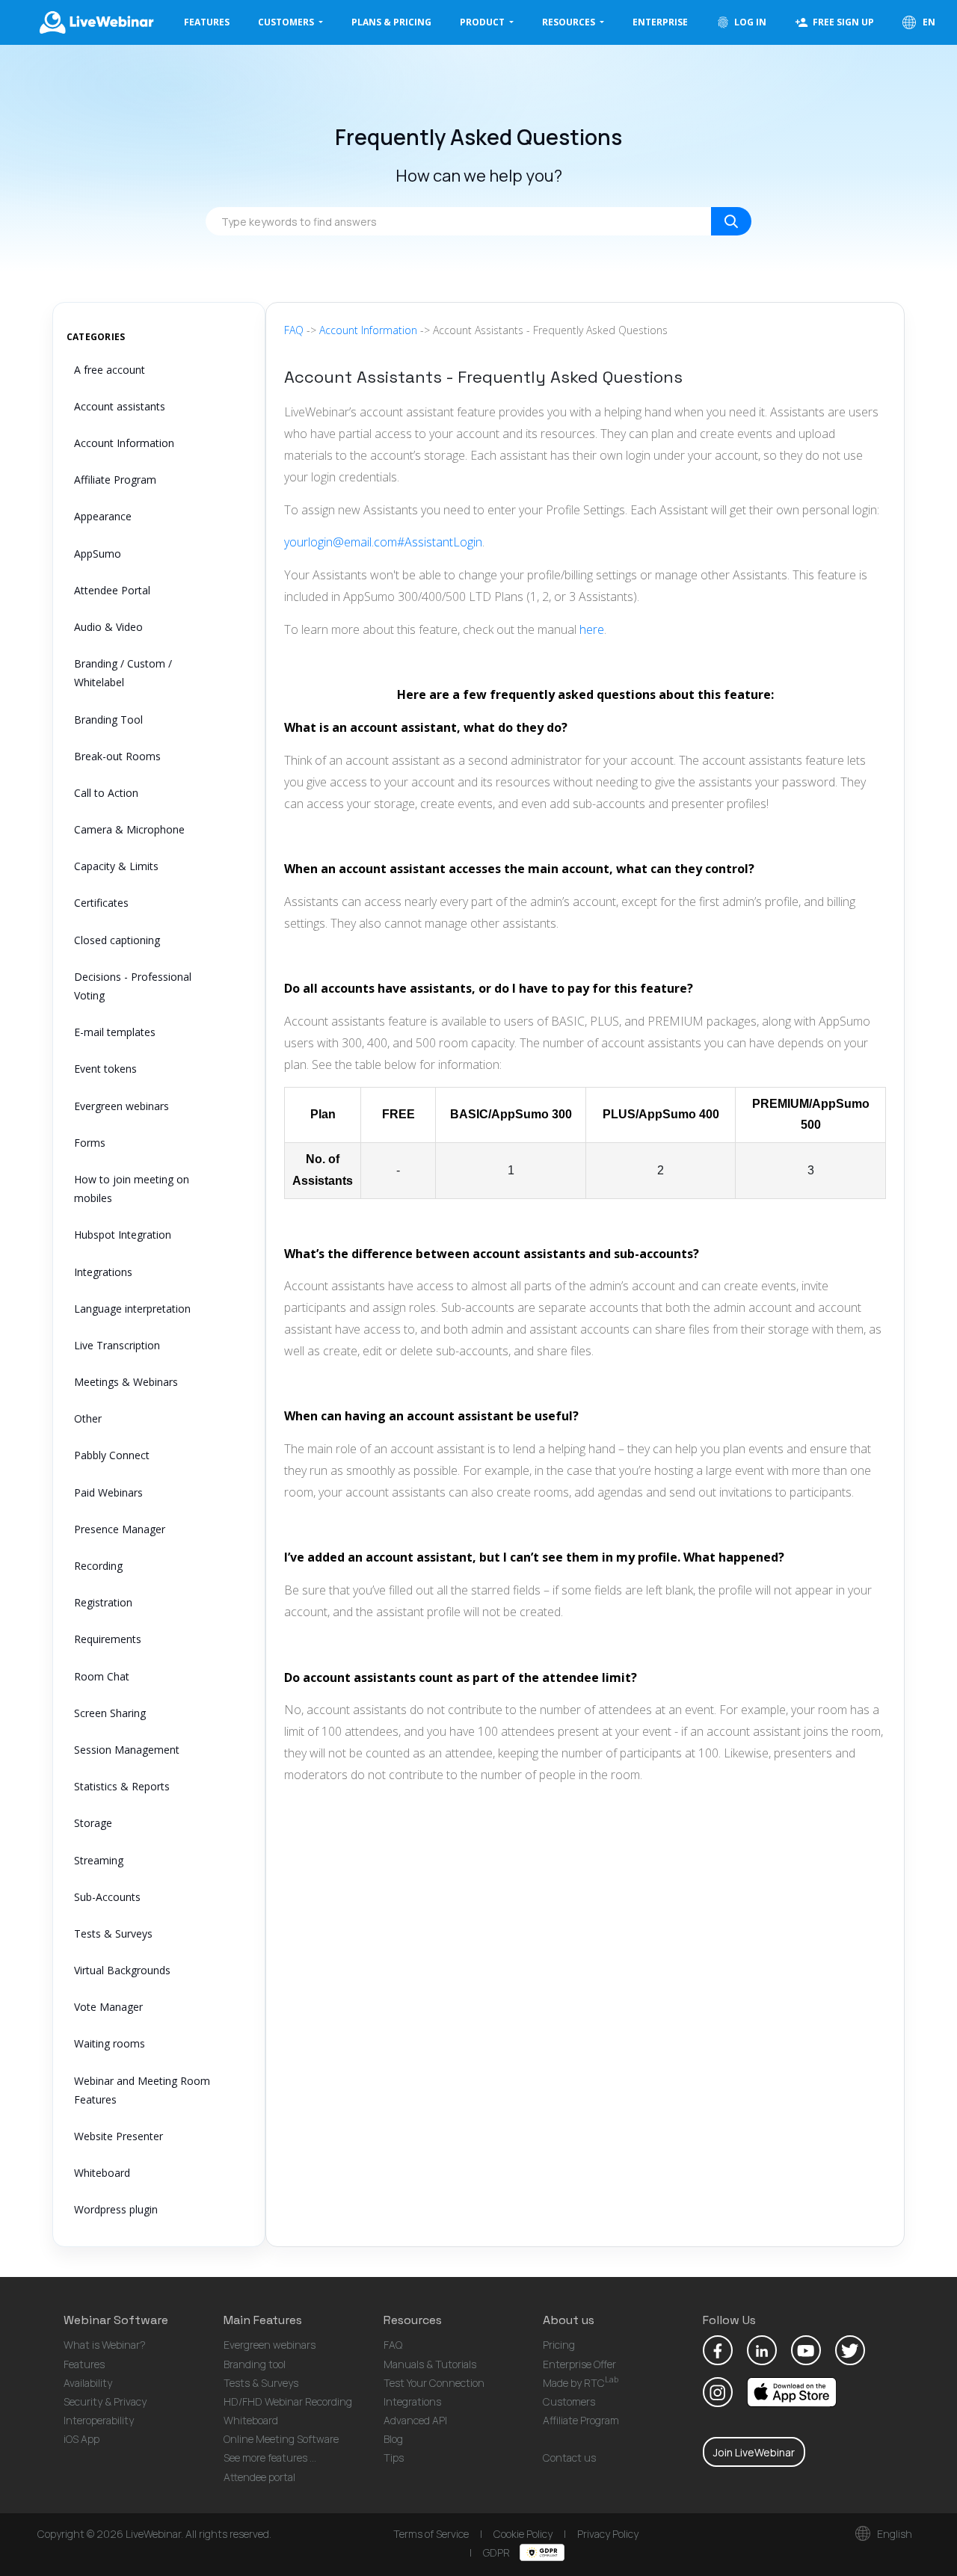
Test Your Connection (434, 2383)
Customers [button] (287, 22)
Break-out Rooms (117, 756)
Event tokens (105, 1069)
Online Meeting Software (281, 2439)
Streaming (99, 1860)
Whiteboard (102, 2173)
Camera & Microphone (129, 829)
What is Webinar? (105, 2345)
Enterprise (660, 22)
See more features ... (270, 2458)
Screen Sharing (110, 1713)
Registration (103, 1602)
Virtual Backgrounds (122, 1970)
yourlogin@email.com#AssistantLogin (383, 542)
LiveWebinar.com (96, 22)
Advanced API (415, 2420)
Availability (88, 2383)
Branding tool (255, 2364)
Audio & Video (108, 627)
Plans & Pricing (391, 22)
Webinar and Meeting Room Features (142, 2090)
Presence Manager (120, 1529)
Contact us (569, 2458)
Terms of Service (431, 2534)
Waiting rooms (110, 2043)
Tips (394, 2458)
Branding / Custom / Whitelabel (123, 673)
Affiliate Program (115, 480)
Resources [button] (570, 22)
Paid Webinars (108, 1492)
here (592, 629)
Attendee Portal (112, 590)
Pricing (559, 2345)
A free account (110, 370)
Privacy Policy (608, 2534)
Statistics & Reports (122, 1786)
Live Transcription (117, 1345)
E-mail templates (115, 1032)
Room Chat (102, 1676)
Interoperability (99, 2420)
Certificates (101, 903)
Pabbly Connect (112, 1455)
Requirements (108, 1639)
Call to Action (106, 793)
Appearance (103, 516)
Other (88, 1418)
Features (207, 22)
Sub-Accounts (107, 1897)
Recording (98, 1566)
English (893, 2534)
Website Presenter (119, 2136)
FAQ (294, 330)
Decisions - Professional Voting (133, 986)
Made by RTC (581, 2383)
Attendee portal (259, 2477)
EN (928, 22)
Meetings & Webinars (126, 1382)
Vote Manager (108, 2007)
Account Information (124, 443)
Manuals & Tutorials (430, 2364)
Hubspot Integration (123, 1235)
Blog (393, 2439)
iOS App (81, 2439)
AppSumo (98, 554)
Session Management (127, 1750)
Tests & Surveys (113, 1933)
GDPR (498, 2552)
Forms (90, 1143)
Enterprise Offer (579, 2364)
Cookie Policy (523, 2534)
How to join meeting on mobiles (132, 1189)
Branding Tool (108, 720)
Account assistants (120, 406)
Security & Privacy (105, 2401)
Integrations (103, 1272)
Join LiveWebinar (754, 2452)
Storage (93, 1823)
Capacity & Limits (116, 866)
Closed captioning (117, 940)
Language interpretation (132, 1309)
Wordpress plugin (116, 2209)
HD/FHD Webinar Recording (288, 2401)
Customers (569, 2401)
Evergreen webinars (121, 1106)
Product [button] (483, 22)
